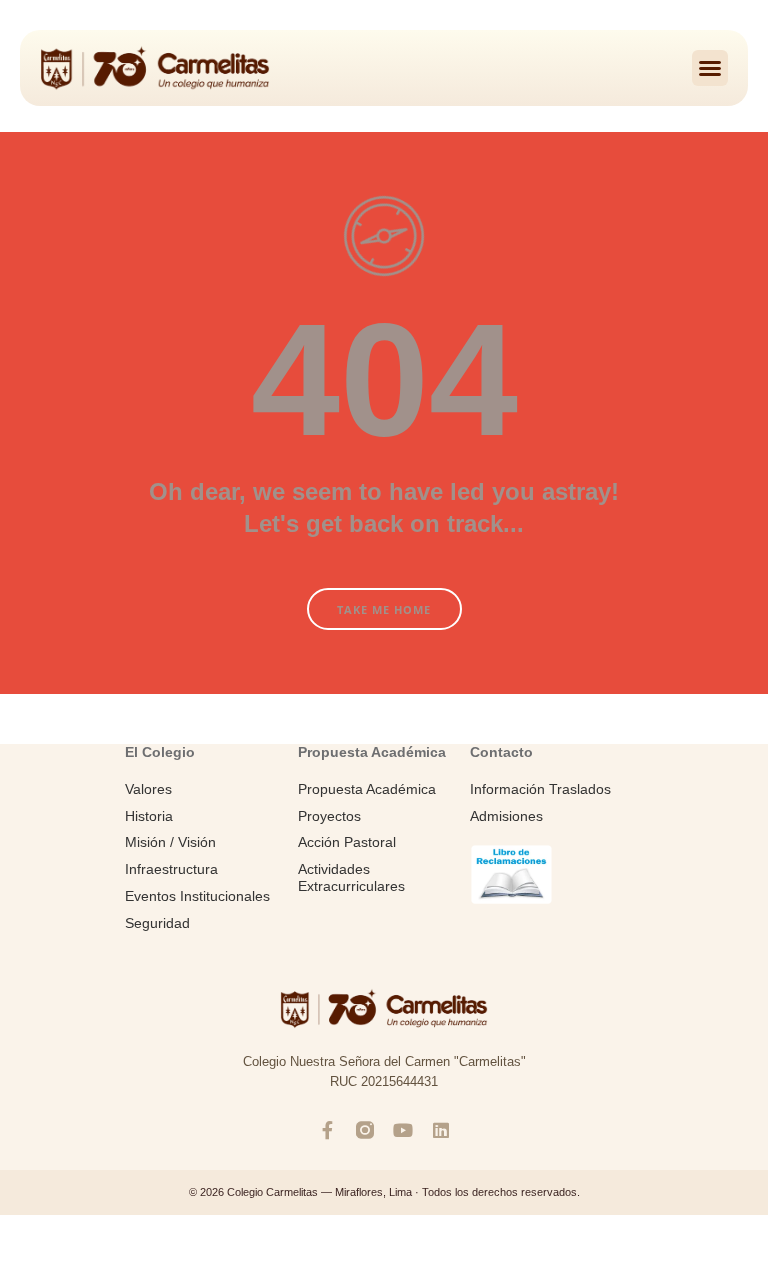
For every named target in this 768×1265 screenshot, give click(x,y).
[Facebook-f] (327, 1130)
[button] (710, 68)
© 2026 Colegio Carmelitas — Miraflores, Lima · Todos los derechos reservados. (384, 1192)
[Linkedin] (441, 1130)
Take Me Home (384, 609)
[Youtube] (403, 1130)
